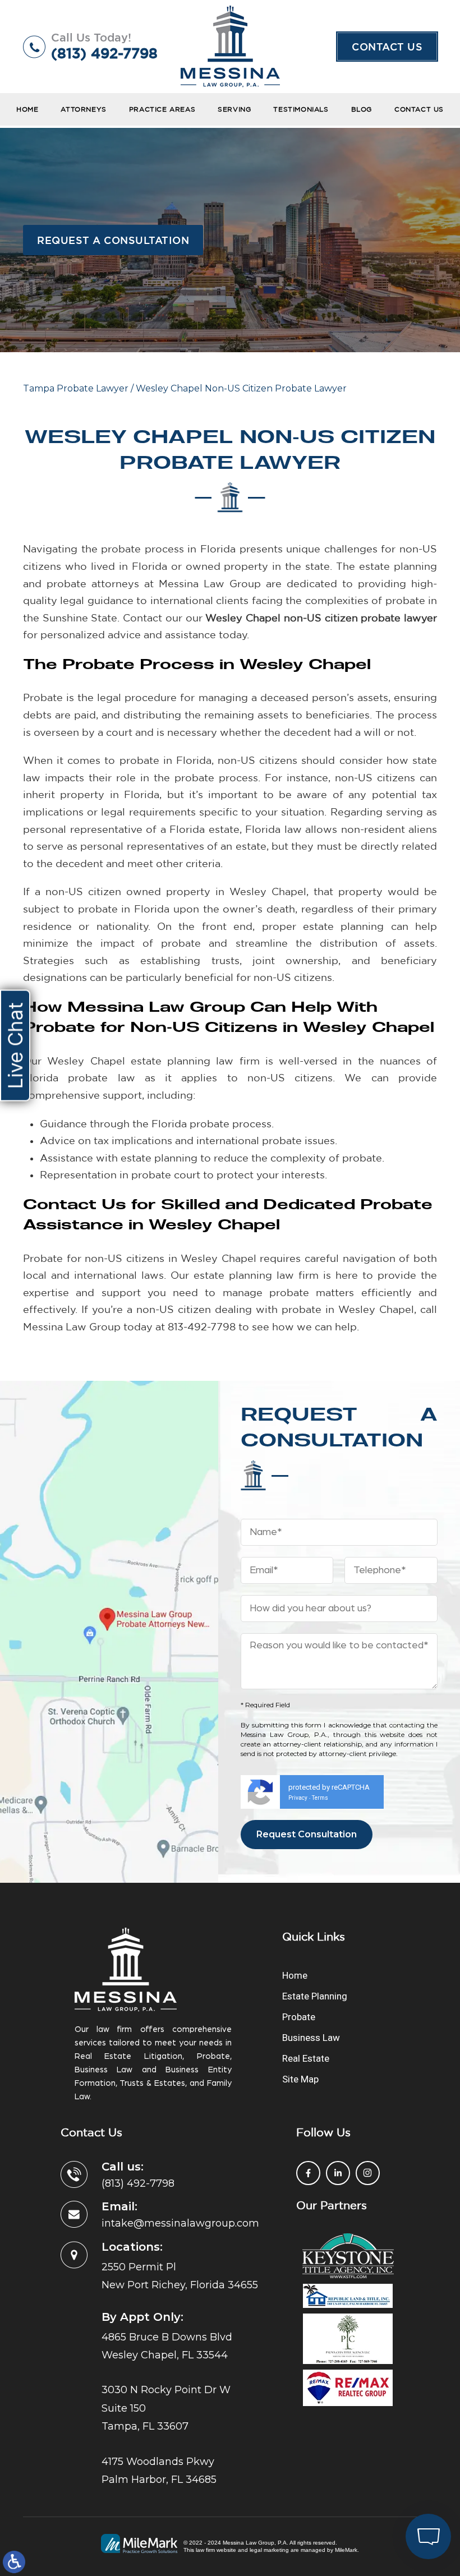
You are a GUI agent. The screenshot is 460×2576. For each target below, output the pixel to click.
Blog (362, 109)
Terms (320, 1798)
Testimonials (301, 109)
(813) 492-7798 (104, 53)
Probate (299, 2017)
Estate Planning (315, 1996)
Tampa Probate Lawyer (76, 388)
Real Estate (306, 2058)
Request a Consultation (113, 240)
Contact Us (387, 47)
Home (27, 109)
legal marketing (269, 2550)
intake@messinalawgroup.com (180, 2223)
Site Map (300, 2079)
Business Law (311, 2038)
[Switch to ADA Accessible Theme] (14, 2562)
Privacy (298, 1798)
